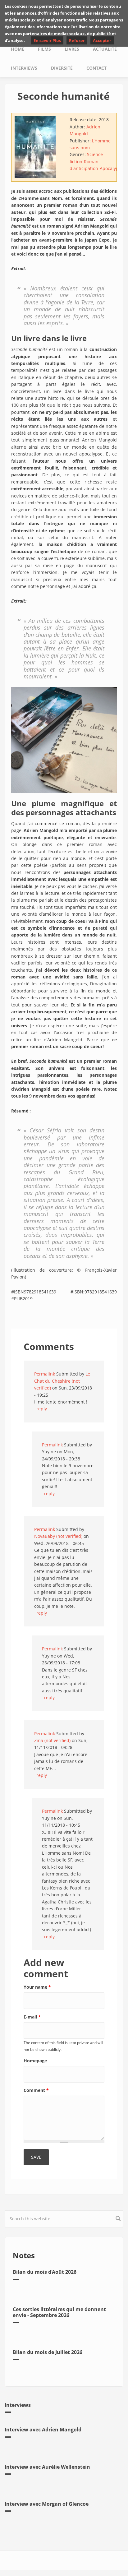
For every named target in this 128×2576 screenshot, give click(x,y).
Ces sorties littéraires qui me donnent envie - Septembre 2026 (59, 2312)
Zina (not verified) (52, 1740)
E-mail (32, 2017)
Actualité (105, 49)
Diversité (62, 68)
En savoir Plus (47, 40)
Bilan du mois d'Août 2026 (45, 2272)
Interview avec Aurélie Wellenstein (47, 2467)
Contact (96, 68)
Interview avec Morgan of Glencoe (47, 2504)
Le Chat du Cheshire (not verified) (62, 1381)
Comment (36, 2090)
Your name (37, 1987)
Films (44, 49)
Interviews (24, 68)
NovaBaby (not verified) (58, 1536)
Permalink (45, 1374)
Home (18, 49)
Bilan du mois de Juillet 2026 (48, 2352)
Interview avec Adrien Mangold (43, 2430)
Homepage (35, 2061)
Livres (72, 49)
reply (42, 1409)
